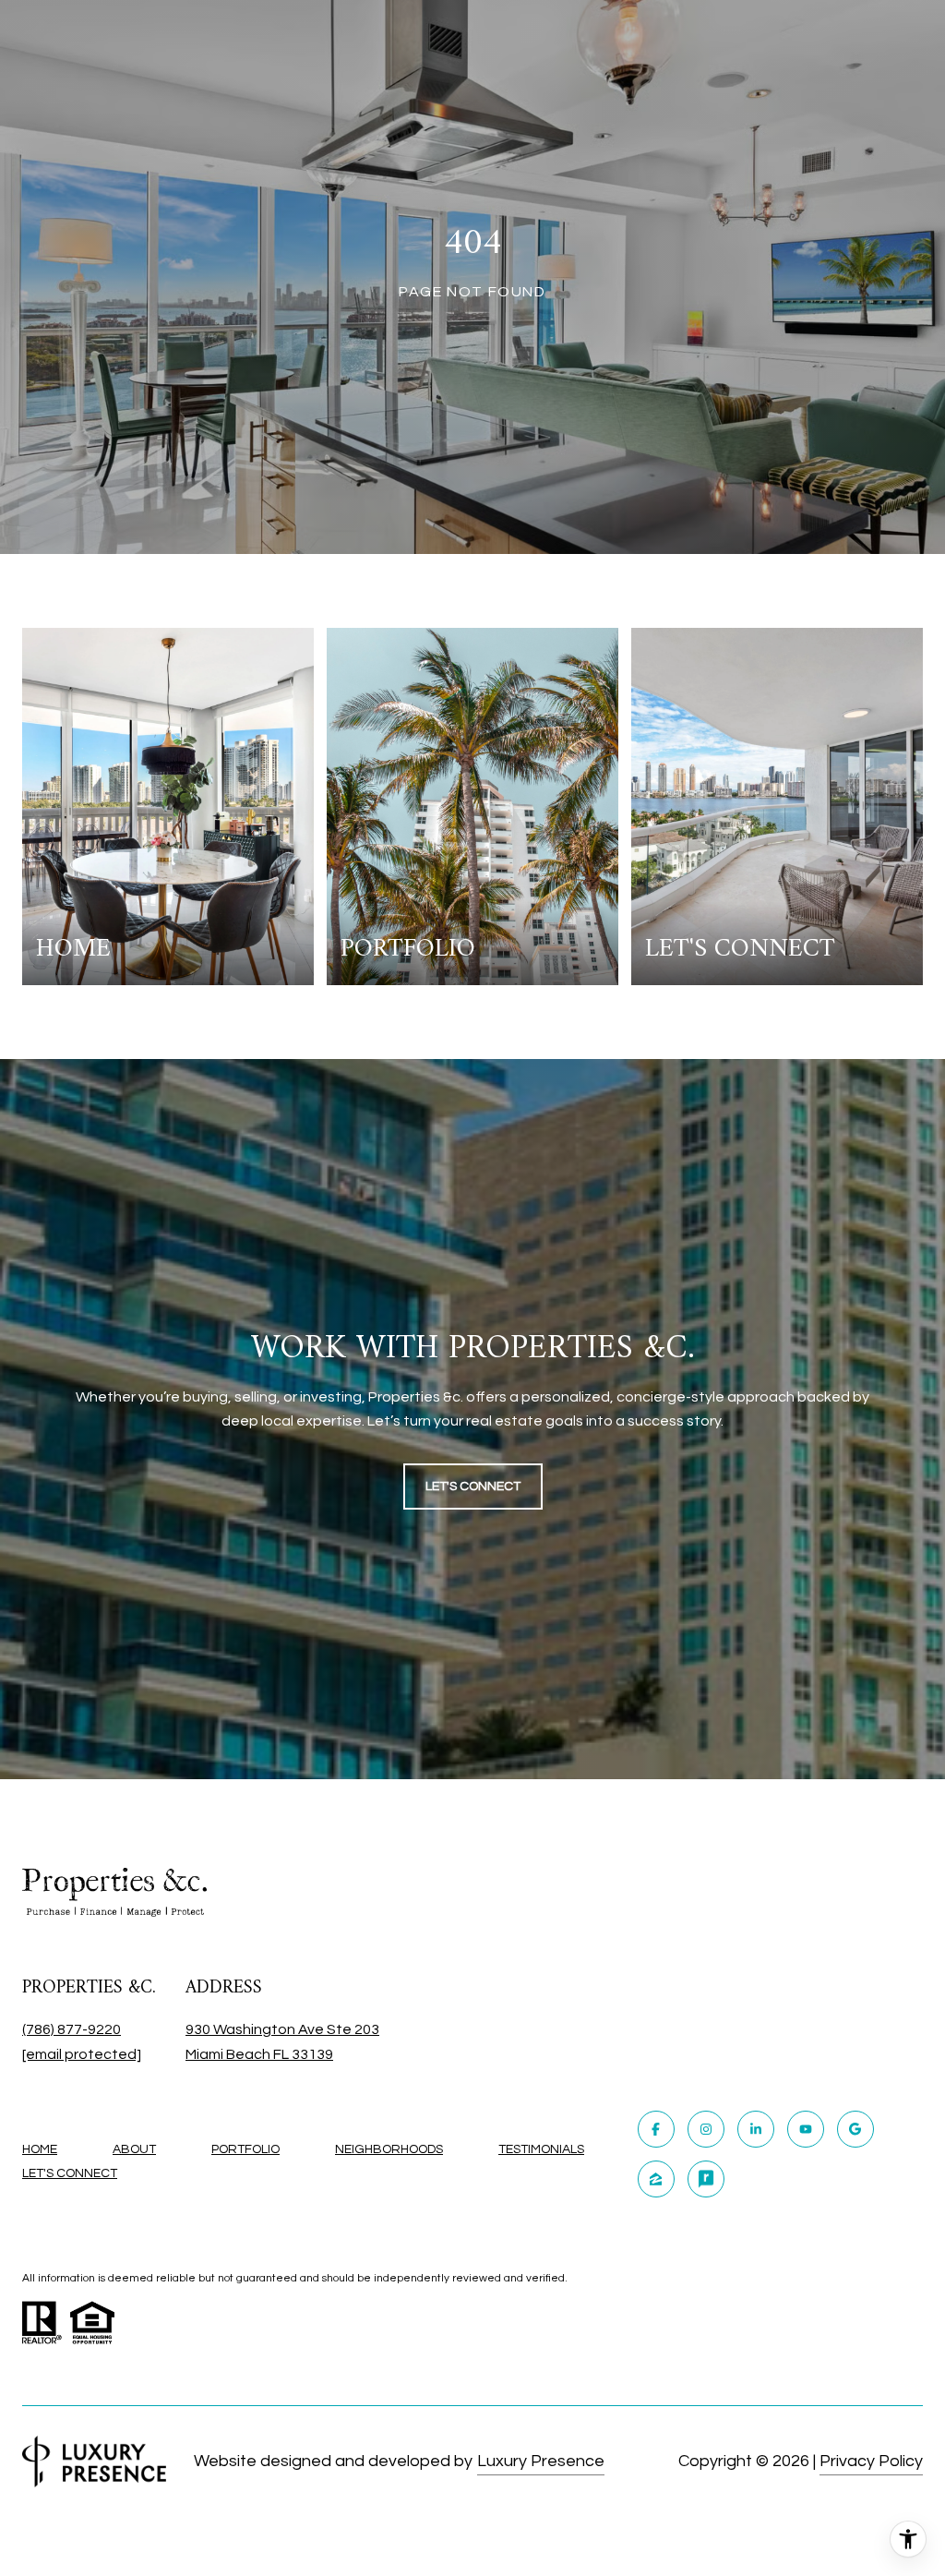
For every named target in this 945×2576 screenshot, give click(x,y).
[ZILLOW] (656, 2179)
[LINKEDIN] (756, 2129)
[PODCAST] (706, 2179)
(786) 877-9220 (72, 2029)
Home (40, 2149)
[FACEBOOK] (656, 2129)
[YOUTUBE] (806, 2129)
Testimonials (541, 2149)
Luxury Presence (541, 2461)
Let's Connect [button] (473, 1487)
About (134, 2149)
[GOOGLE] (855, 2129)
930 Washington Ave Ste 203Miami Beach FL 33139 (282, 2042)
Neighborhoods (389, 2149)
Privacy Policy (871, 2461)
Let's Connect (70, 2173)
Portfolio (245, 2149)
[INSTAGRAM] (706, 2129)
